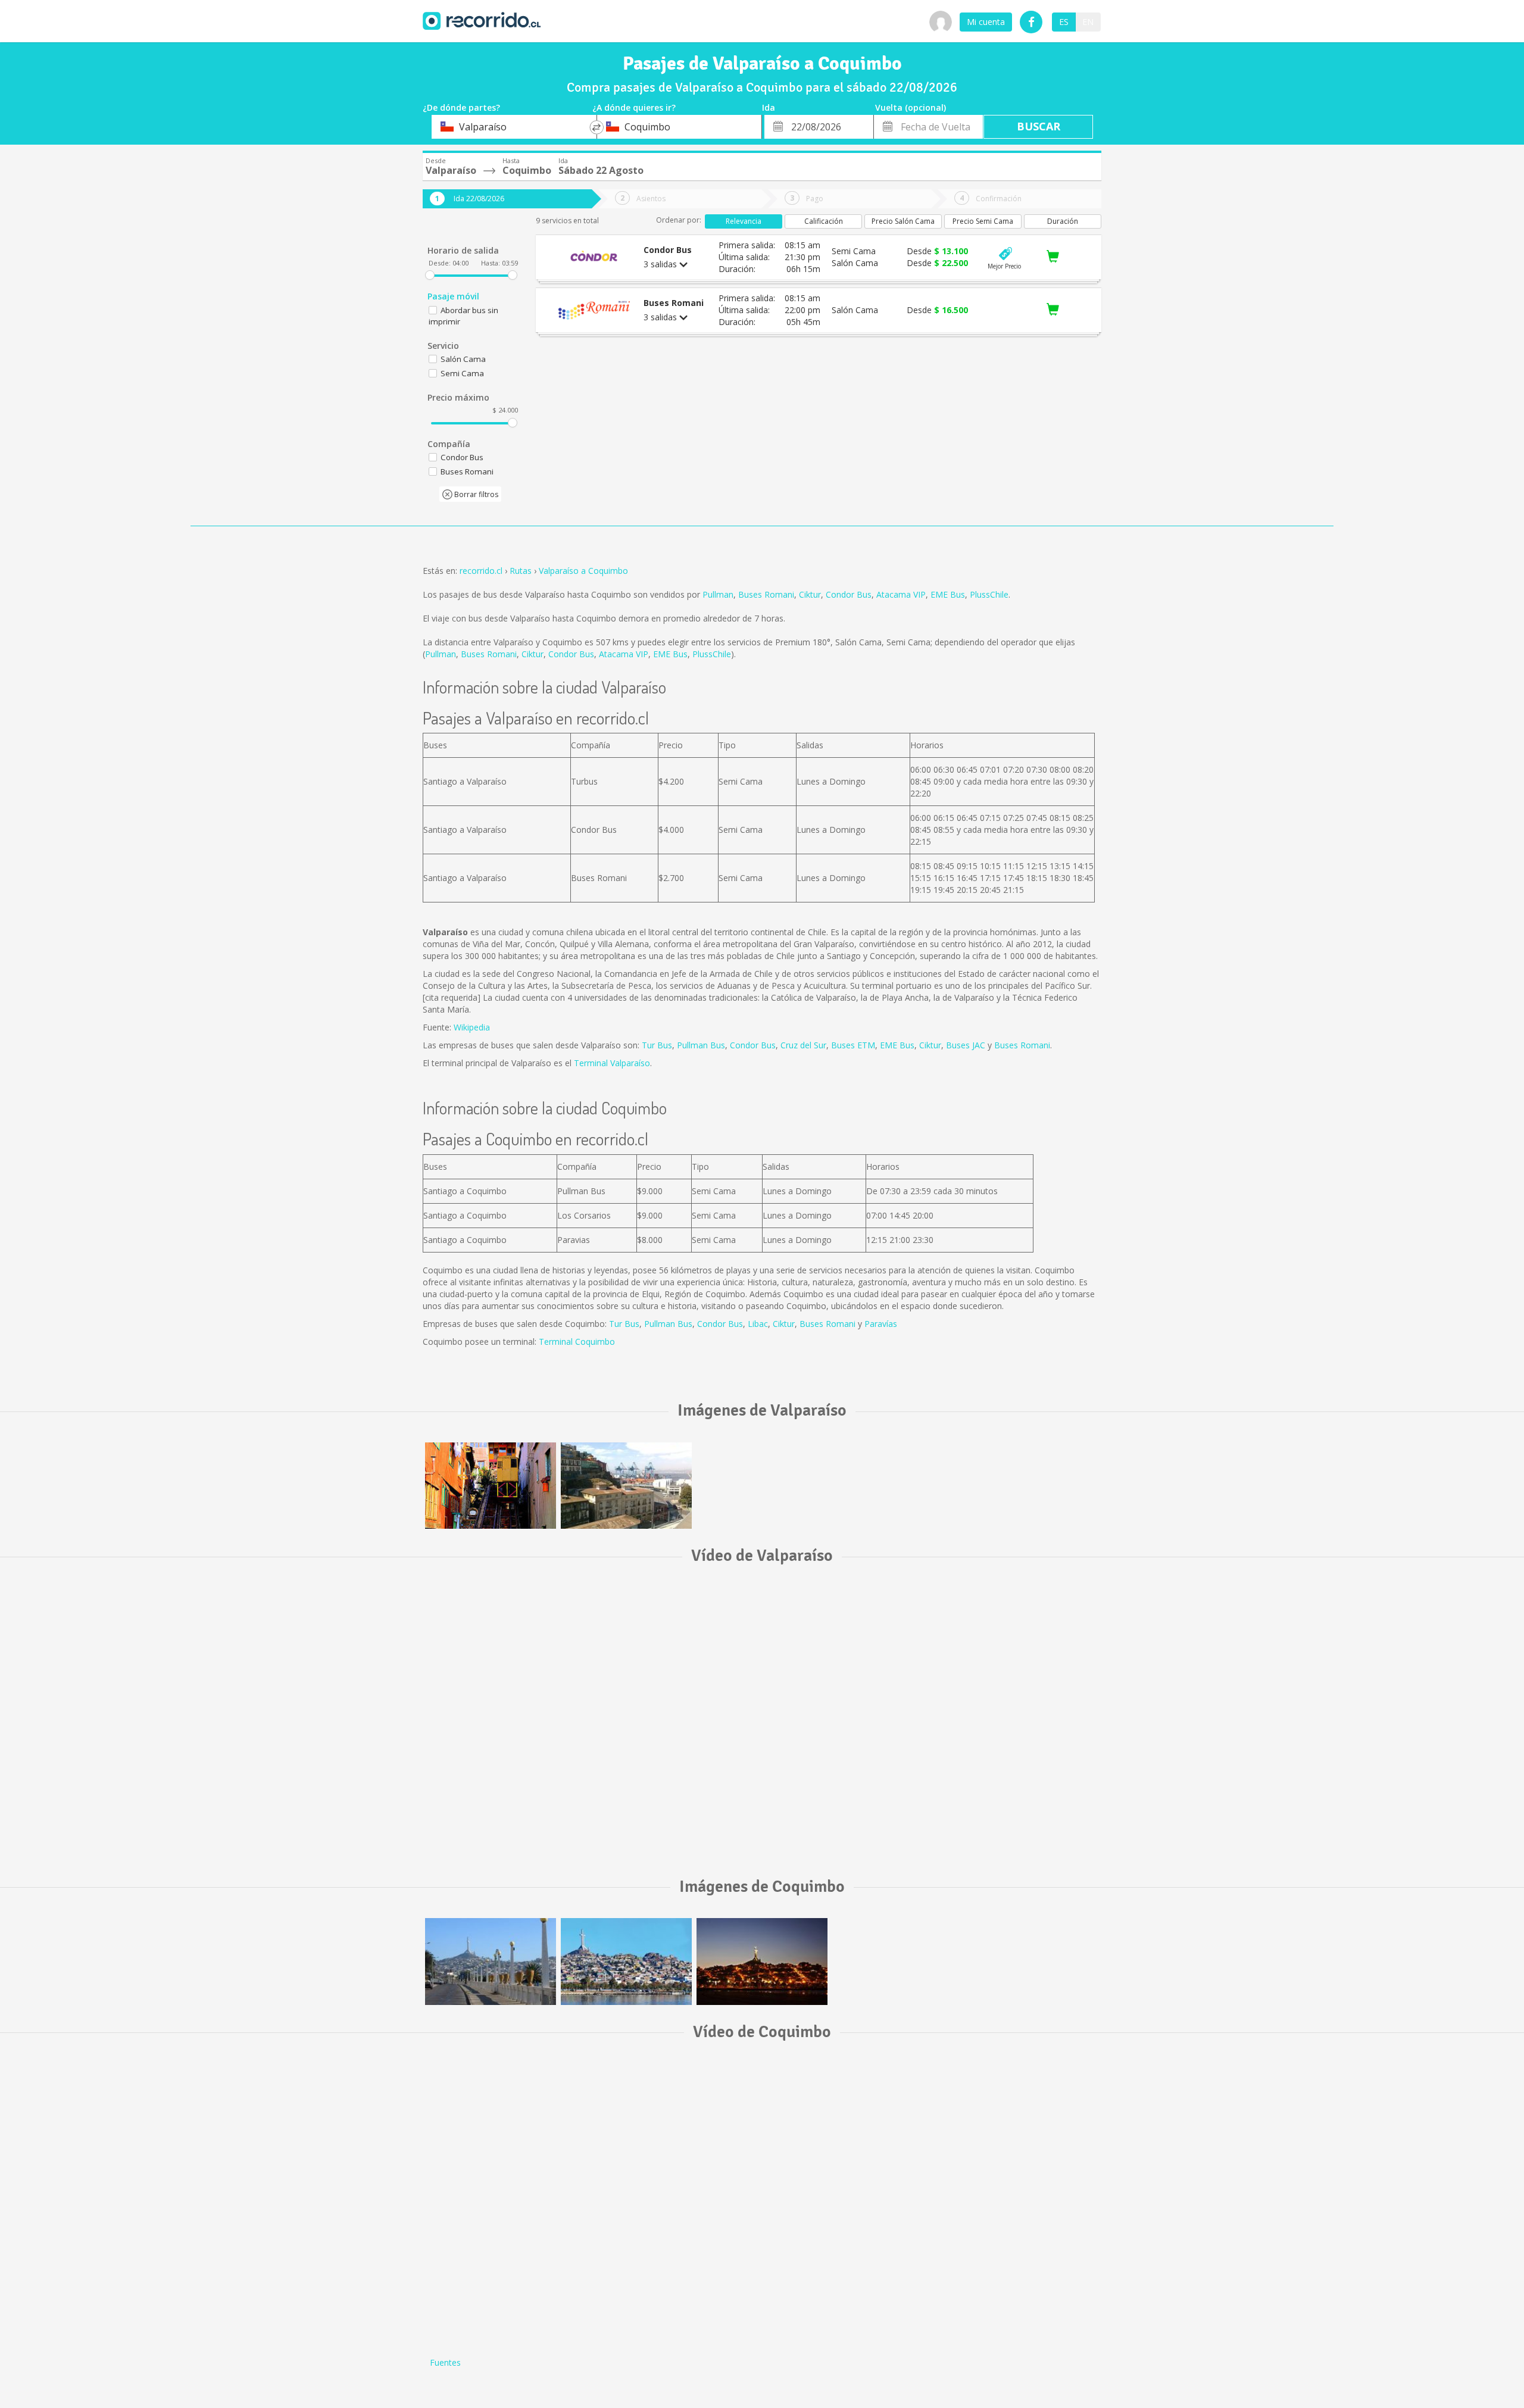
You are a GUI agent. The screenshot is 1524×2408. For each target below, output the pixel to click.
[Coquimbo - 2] (626, 1961)
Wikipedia (472, 1027)
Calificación (824, 221)
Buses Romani (766, 594)
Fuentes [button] (445, 2362)
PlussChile (989, 594)
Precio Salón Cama (903, 221)
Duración (1063, 221)
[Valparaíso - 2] (626, 1486)
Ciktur (810, 594)
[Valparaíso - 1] (491, 1486)
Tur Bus (657, 1045)
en (1088, 22)
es (1064, 22)
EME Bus (948, 594)
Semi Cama (462, 373)
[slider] (430, 275)
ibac (760, 1324)
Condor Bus (849, 594)
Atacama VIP (901, 594)
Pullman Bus (701, 1045)
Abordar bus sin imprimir (463, 316)
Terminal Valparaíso (612, 1063)
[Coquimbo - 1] (762, 1961)
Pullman (718, 594)
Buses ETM (853, 1045)
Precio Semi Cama (983, 221)
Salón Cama (463, 359)
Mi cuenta (986, 22)
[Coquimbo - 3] (491, 1961)
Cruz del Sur (803, 1045)
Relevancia (744, 221)
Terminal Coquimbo (577, 1342)
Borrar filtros (475, 494)
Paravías (881, 1324)
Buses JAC (966, 1045)
